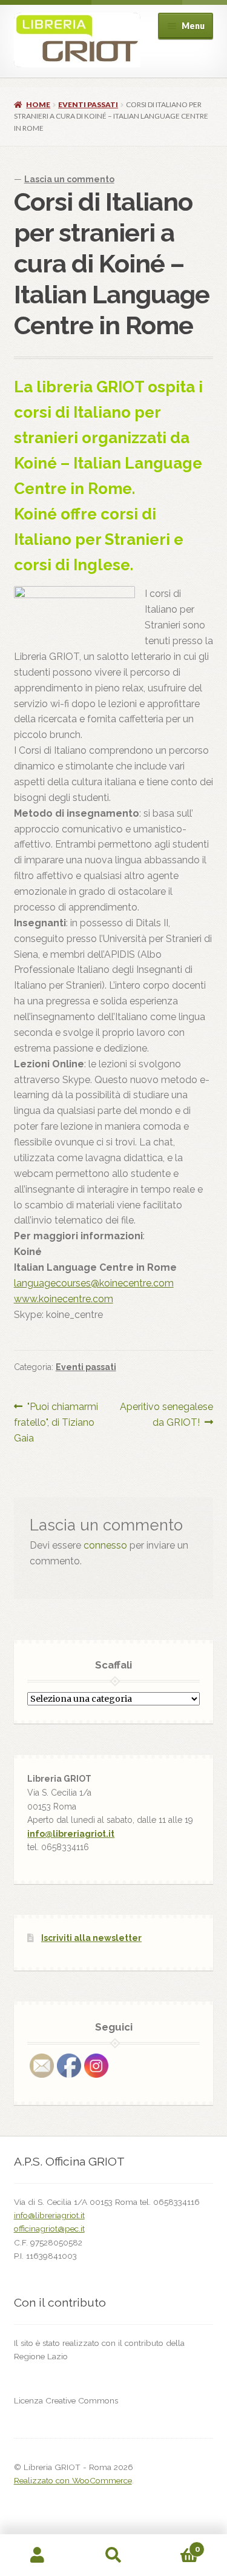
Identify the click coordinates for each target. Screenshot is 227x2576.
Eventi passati (88, 104)
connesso (105, 1545)
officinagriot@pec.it (49, 2228)
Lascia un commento (69, 179)
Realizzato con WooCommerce (73, 2480)
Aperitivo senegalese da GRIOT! (166, 1414)
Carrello (175, 2545)
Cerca (113, 2555)
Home (38, 104)
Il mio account (38, 2555)
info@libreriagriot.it (71, 1834)
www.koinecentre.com (64, 1299)
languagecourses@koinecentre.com (94, 1283)
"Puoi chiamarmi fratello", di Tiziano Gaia (56, 1422)
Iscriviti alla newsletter (91, 1938)
